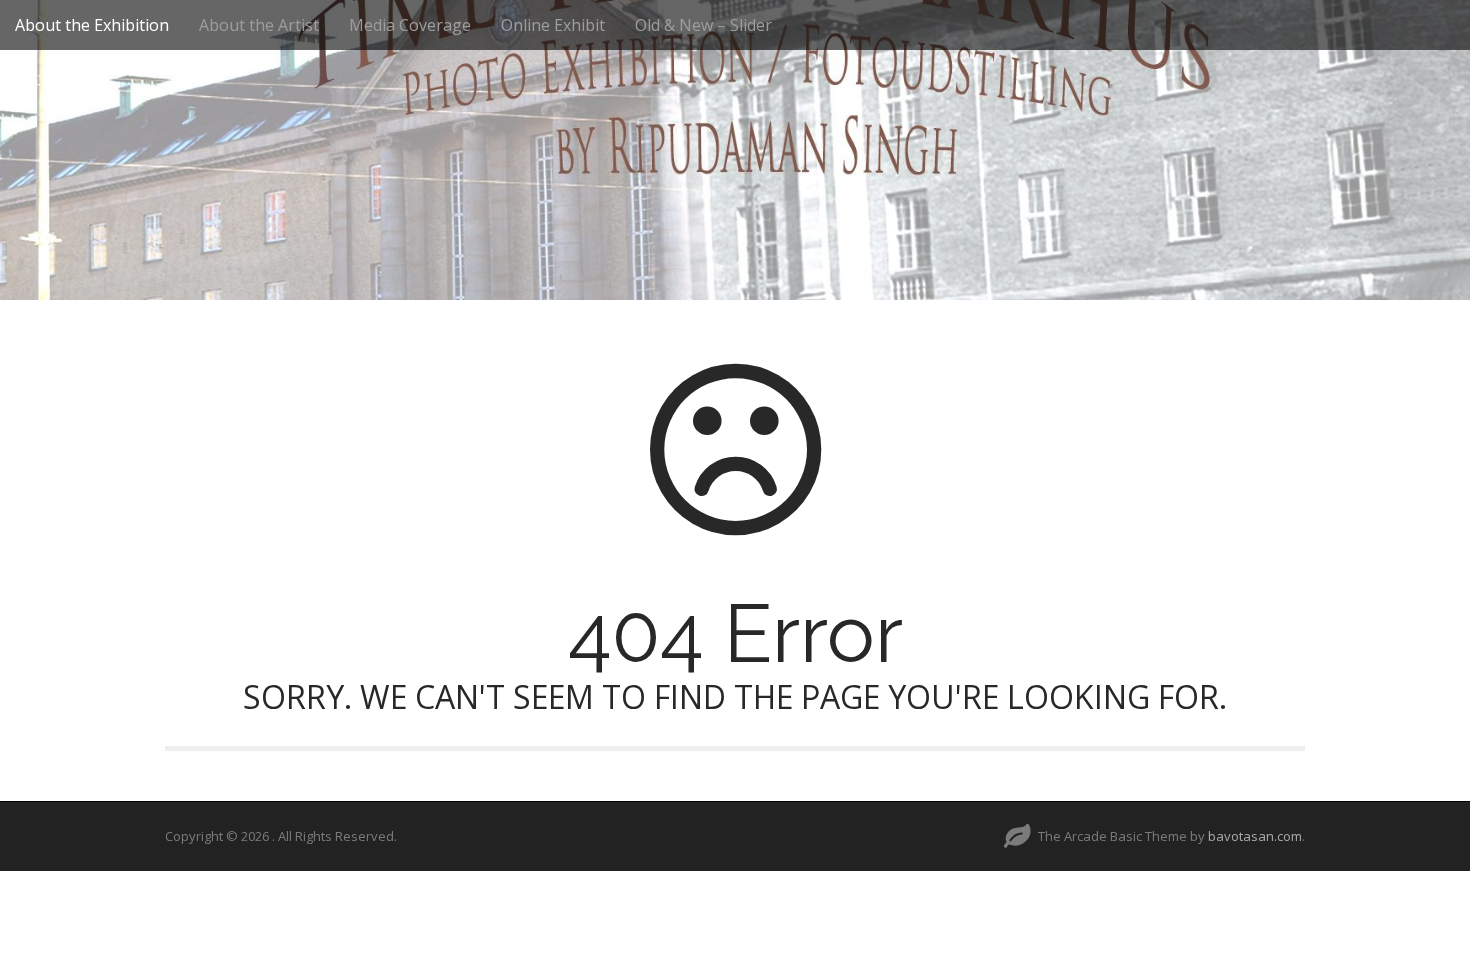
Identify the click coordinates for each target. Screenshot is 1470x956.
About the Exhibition (92, 25)
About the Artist (259, 25)
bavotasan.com (1255, 836)
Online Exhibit (553, 25)
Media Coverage (410, 25)
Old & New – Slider (703, 25)
